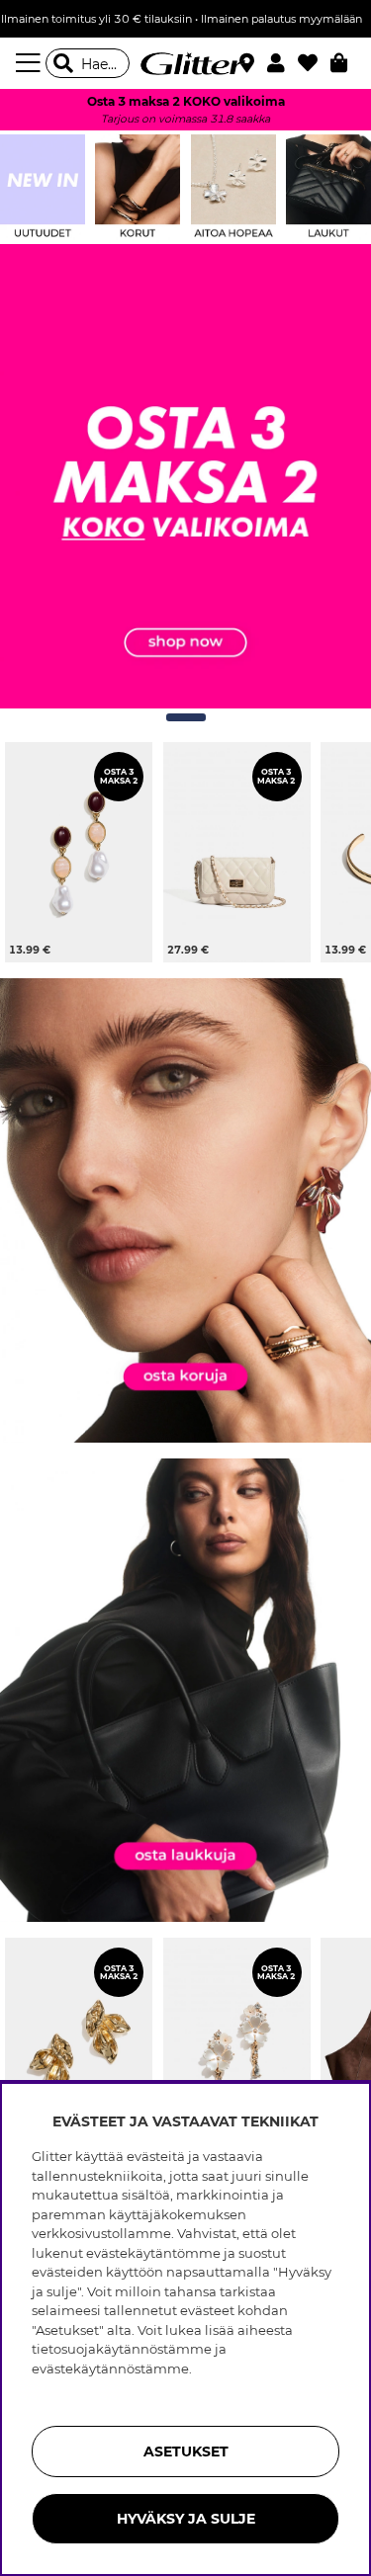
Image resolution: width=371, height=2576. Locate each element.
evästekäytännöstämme (110, 2368)
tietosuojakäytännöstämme (122, 2349)
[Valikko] (31, 63)
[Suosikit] (314, 63)
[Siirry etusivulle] (186, 63)
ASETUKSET (186, 2451)
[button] (282, 63)
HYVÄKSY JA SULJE (186, 2519)
